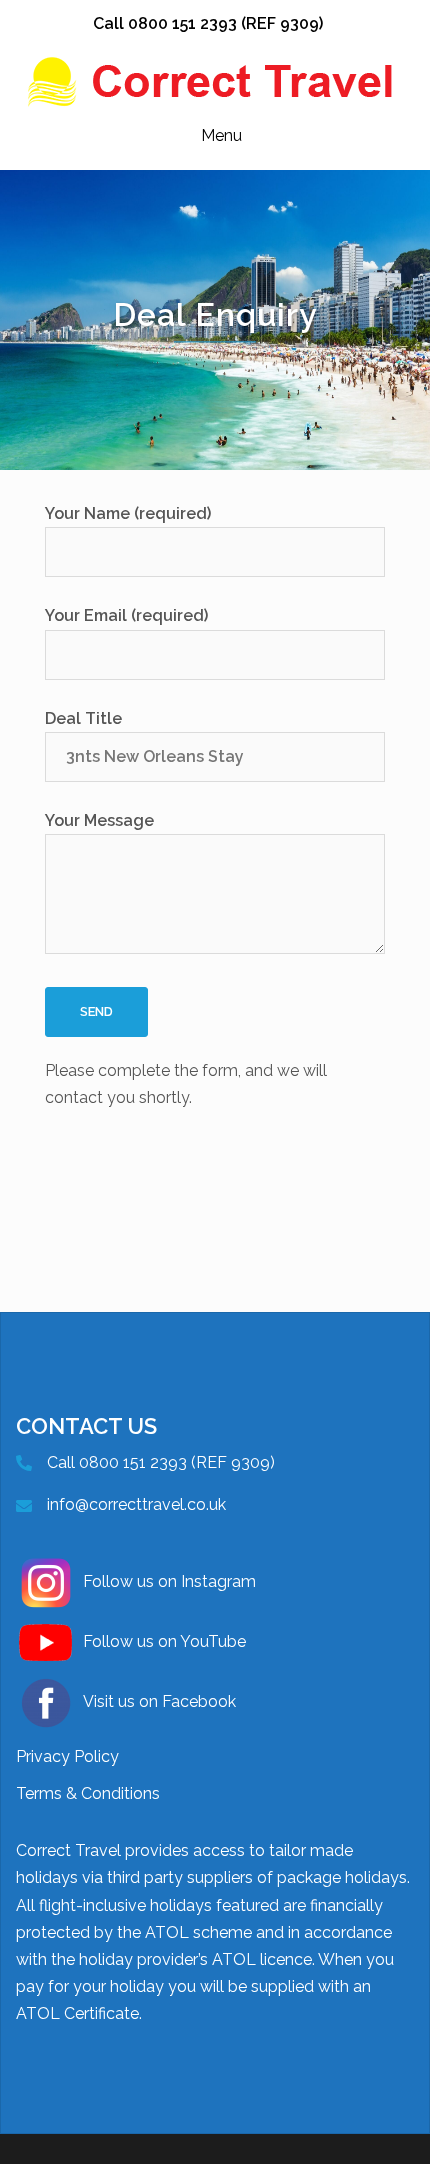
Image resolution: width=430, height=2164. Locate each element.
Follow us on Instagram (169, 1581)
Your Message (99, 820)
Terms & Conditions (88, 1793)
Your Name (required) (128, 513)
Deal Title (83, 718)
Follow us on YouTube (164, 1641)
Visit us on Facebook (159, 1701)
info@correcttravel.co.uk (136, 1504)
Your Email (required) (126, 615)
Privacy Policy (67, 1756)
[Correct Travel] (215, 80)
